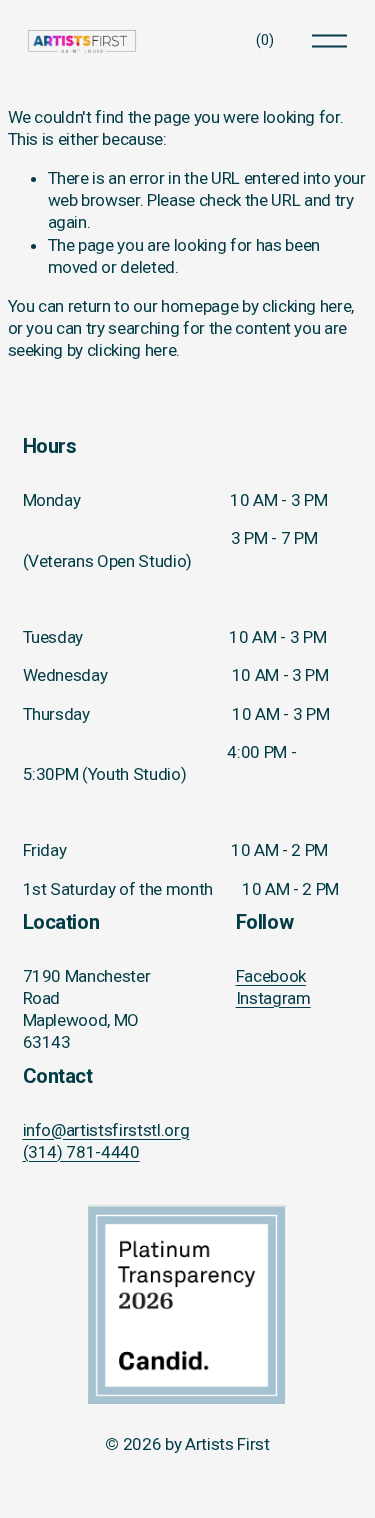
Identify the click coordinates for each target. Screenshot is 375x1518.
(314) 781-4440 (81, 1152)
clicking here (307, 306)
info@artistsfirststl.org (106, 1130)
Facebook (271, 976)
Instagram (273, 998)
